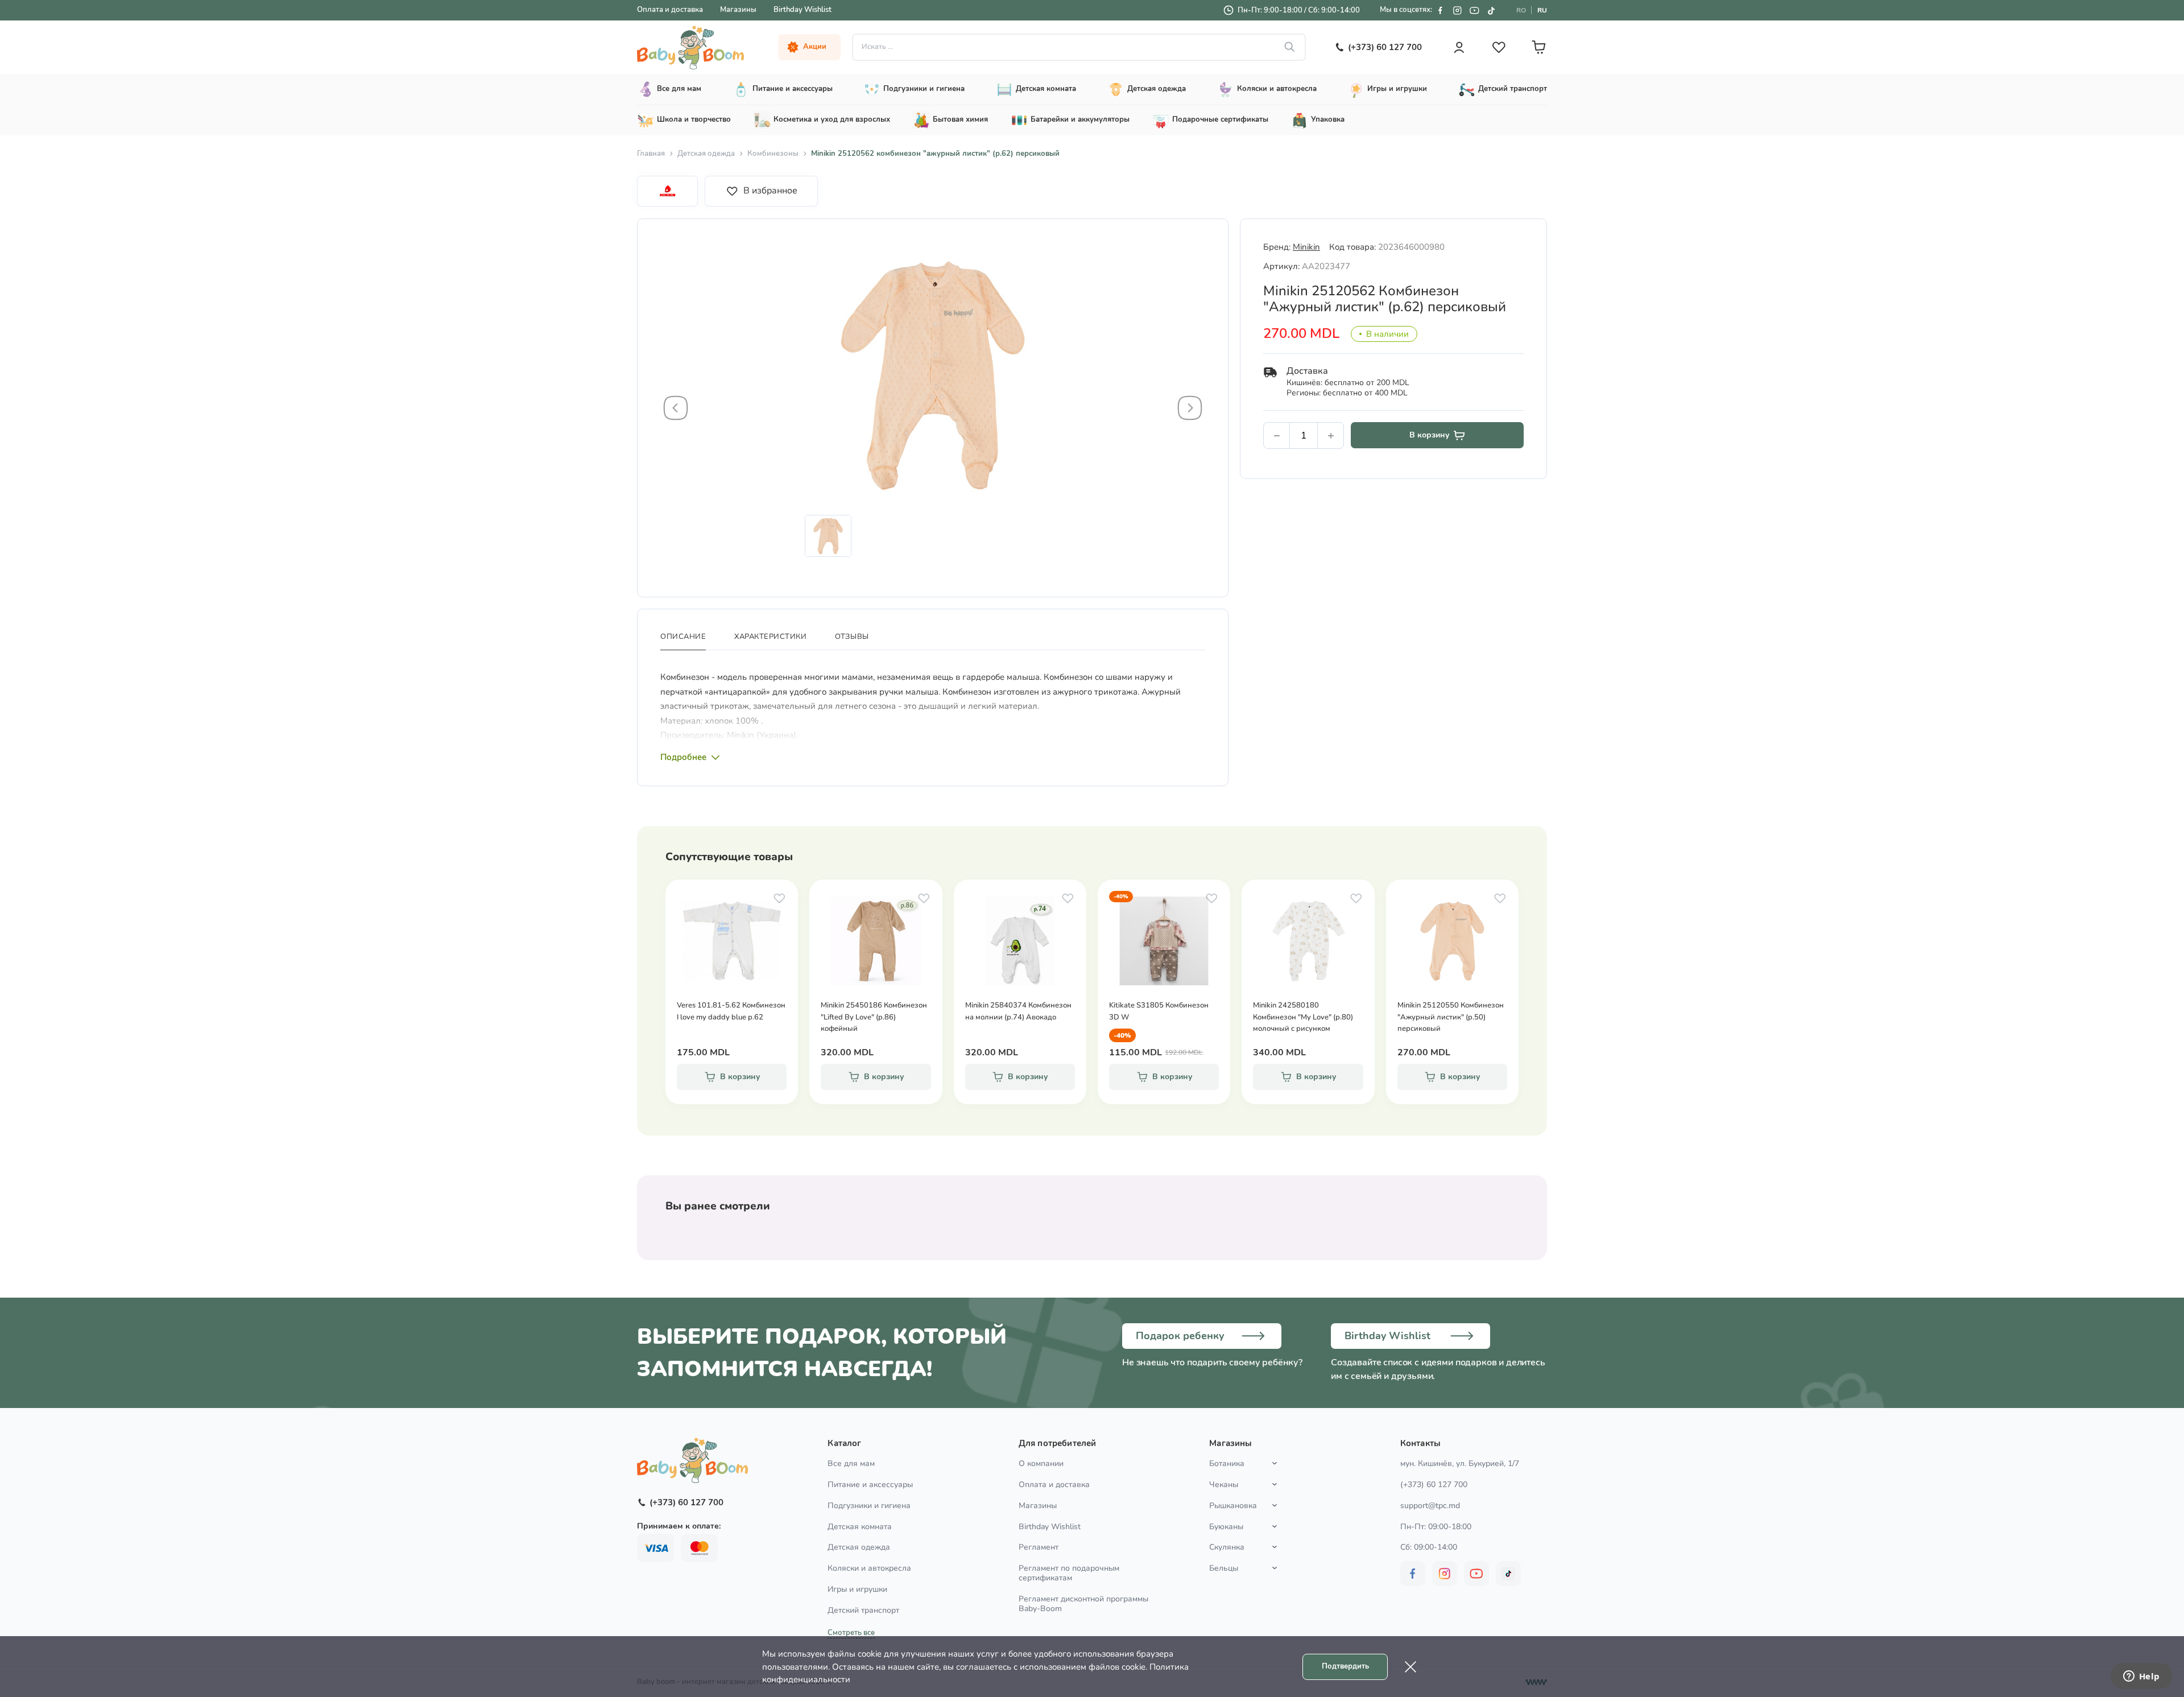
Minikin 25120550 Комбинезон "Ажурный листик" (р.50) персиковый (1451, 1017)
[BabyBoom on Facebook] (1440, 10)
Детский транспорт (863, 1610)
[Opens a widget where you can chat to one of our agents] (2141, 1677)
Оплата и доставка (670, 10)
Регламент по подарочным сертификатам (1069, 1573)
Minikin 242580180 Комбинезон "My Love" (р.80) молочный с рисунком (1303, 1017)
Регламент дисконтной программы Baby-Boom (1083, 1604)
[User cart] (1538, 47)
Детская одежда (706, 154)
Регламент (1039, 1547)
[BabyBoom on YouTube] (1474, 10)
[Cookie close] (1410, 1667)
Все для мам (851, 1463)
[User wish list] (1499, 47)
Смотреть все (851, 1633)
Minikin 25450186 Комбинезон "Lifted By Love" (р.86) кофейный (874, 1017)
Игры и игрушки (857, 1589)
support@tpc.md (1430, 1506)
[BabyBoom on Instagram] (1457, 10)
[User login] (1459, 47)
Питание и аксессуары (870, 1485)
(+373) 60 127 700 (1434, 1485)
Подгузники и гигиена (869, 1506)
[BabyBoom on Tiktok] (1491, 10)
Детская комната (860, 1527)
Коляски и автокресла (869, 1568)
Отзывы (852, 637)
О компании (1041, 1463)
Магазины (738, 10)
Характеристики (770, 637)
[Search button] (1290, 47)
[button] (676, 408)
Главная (651, 154)
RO (1521, 10)
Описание (683, 637)
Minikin (1306, 247)
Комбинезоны (773, 154)
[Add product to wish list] (779, 898)
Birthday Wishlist (803, 10)
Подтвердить (1345, 1666)
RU (1542, 10)
